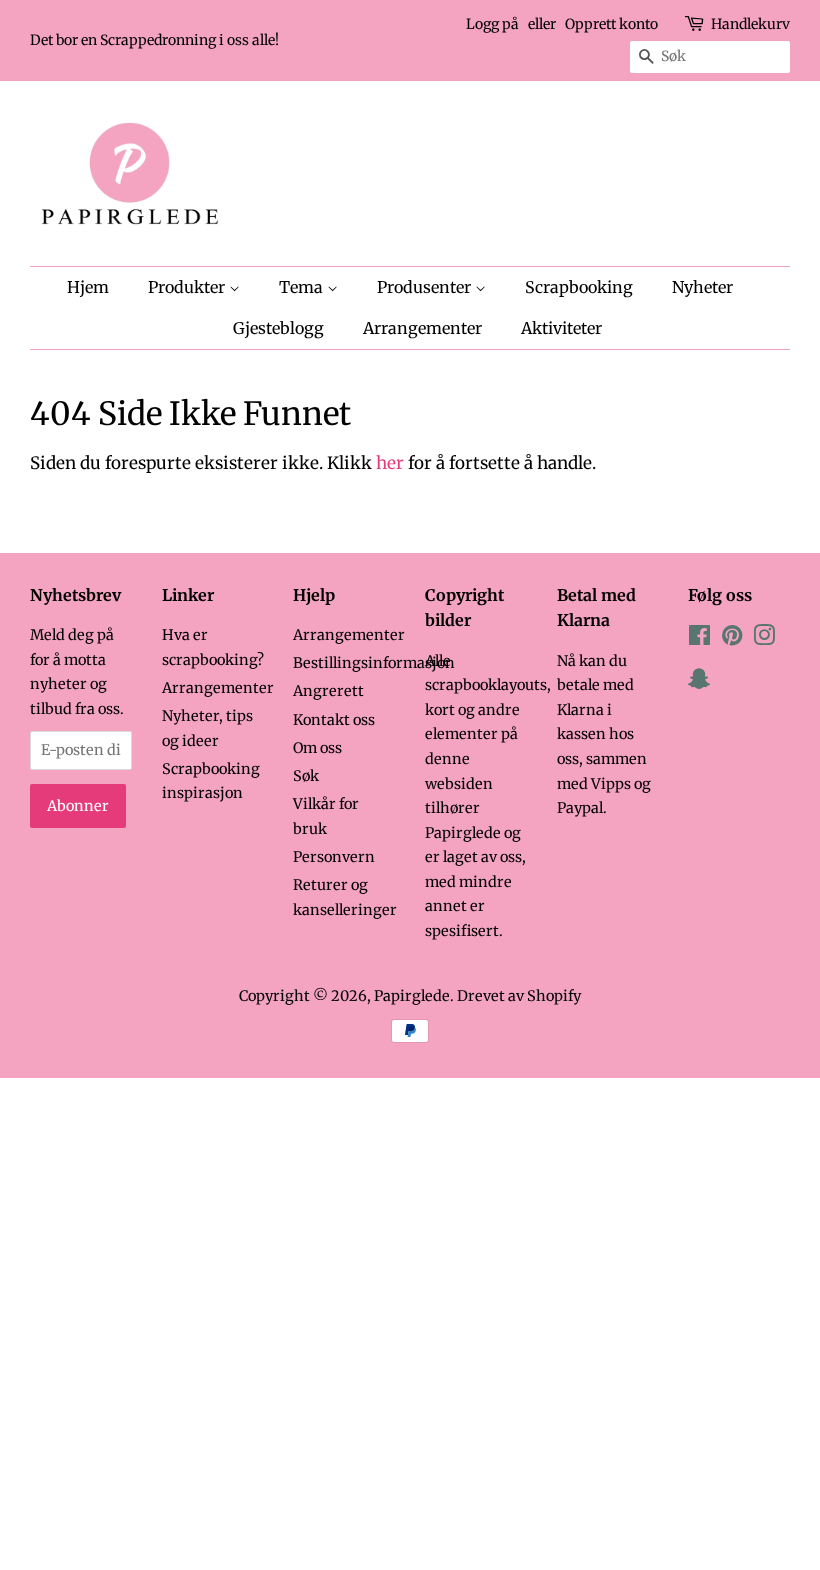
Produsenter (426, 287)
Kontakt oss (334, 720)
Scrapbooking (579, 287)
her (390, 463)
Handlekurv (750, 24)
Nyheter (702, 287)
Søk (306, 776)
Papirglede (412, 996)
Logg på (492, 24)
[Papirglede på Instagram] (764, 639)
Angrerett (328, 691)
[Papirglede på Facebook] (699, 639)
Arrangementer (422, 328)
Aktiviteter (561, 328)
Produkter (188, 287)
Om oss (317, 748)
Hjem (88, 287)
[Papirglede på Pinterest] (732, 639)
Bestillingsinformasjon (374, 663)
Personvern (334, 857)
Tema (303, 287)
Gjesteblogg (278, 328)
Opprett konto (611, 24)
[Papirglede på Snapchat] (699, 683)
